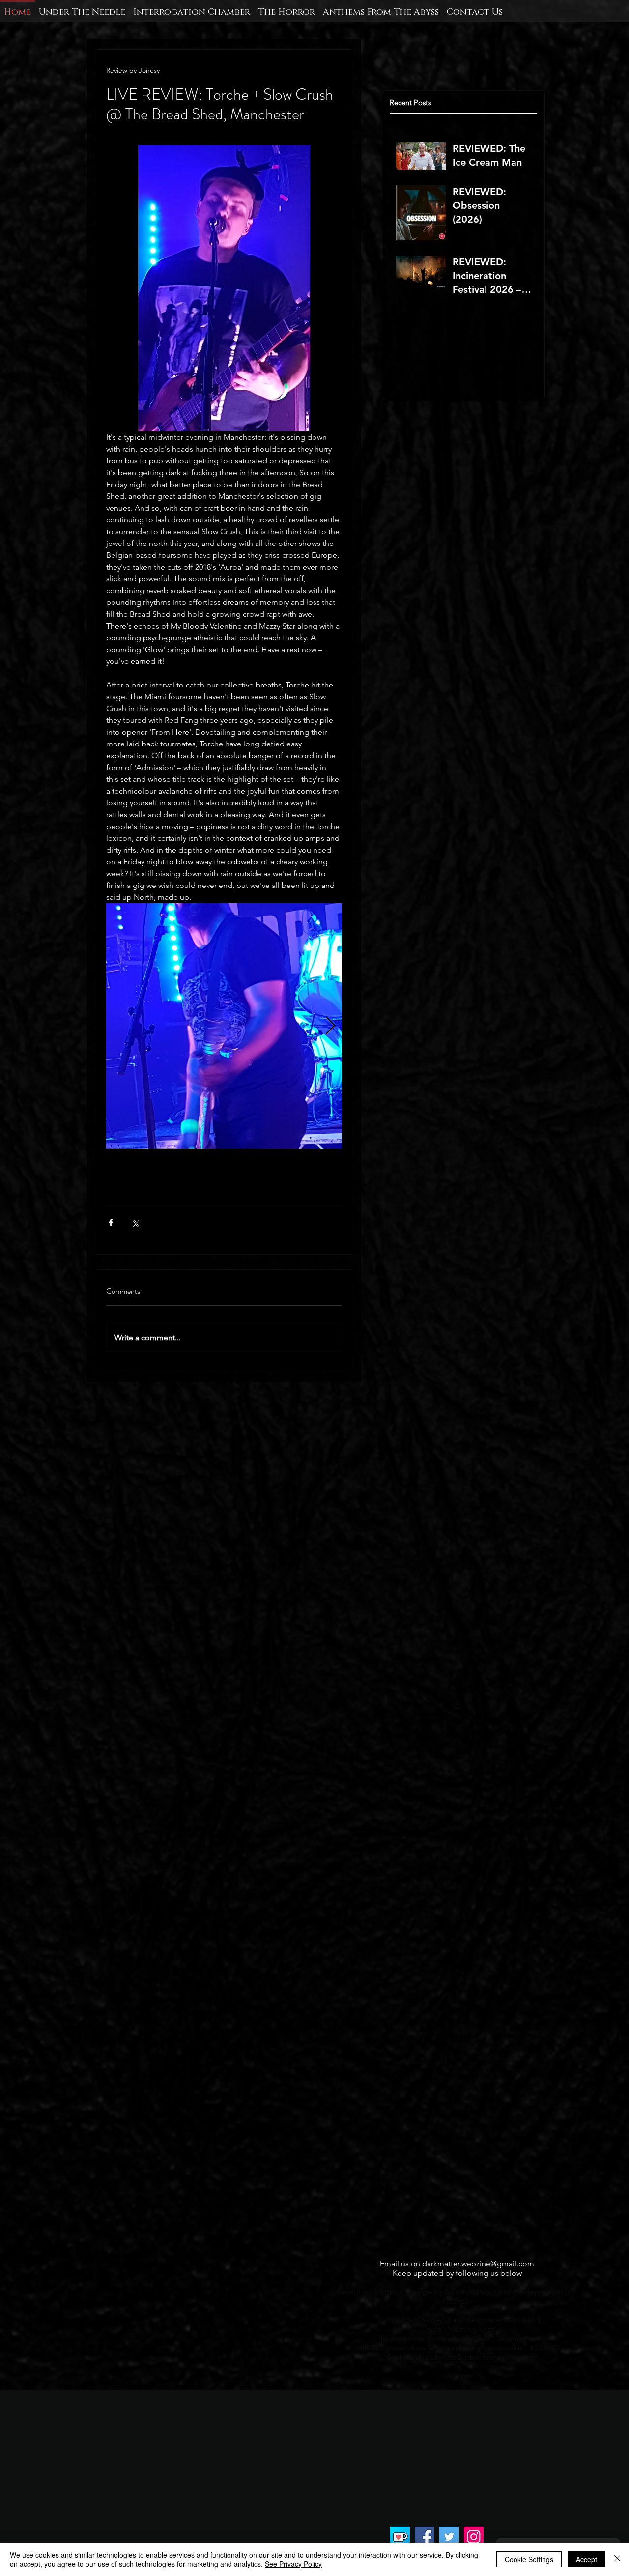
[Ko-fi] (400, 2537)
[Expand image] (224, 1026)
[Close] (617, 2559)
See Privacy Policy (293, 2564)
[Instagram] (474, 2537)
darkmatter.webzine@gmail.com (478, 2264)
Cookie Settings (529, 2559)
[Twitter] (449, 2537)
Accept (586, 2559)
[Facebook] (425, 2537)
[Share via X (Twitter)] (135, 1222)
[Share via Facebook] (111, 1222)
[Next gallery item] (330, 1026)
